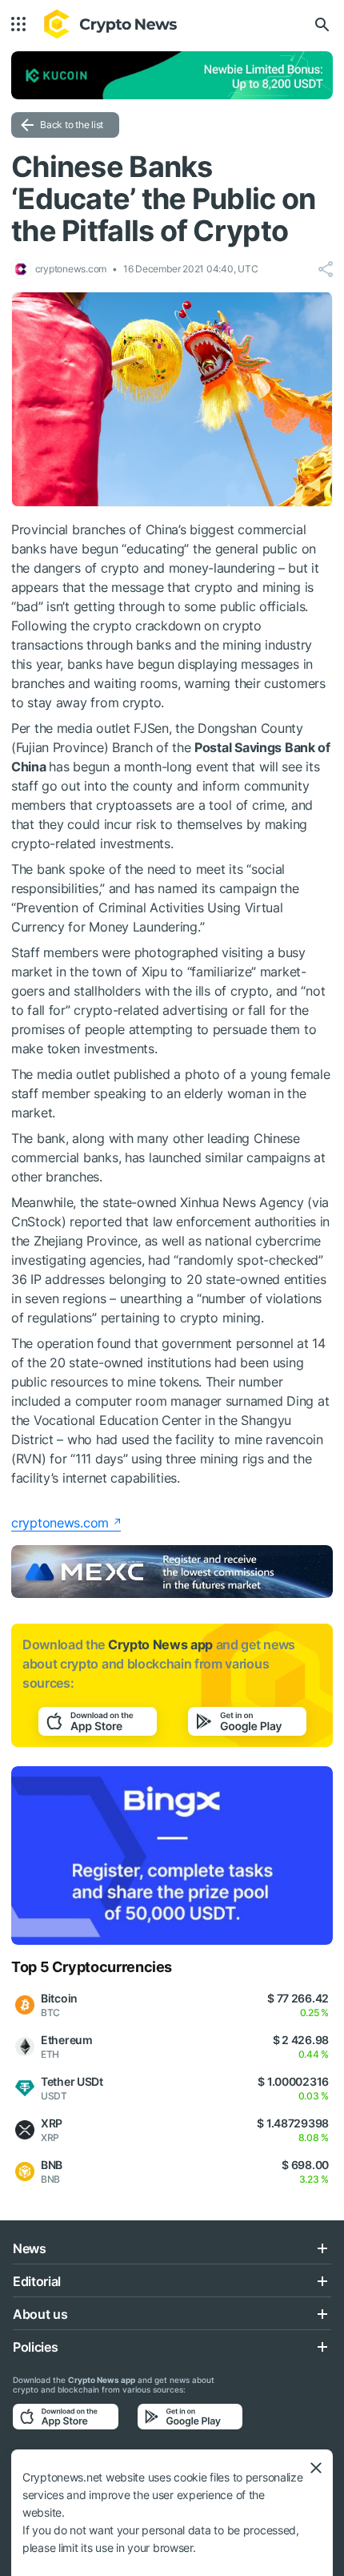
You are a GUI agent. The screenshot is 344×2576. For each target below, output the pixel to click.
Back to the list (72, 125)
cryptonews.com (60, 1523)
